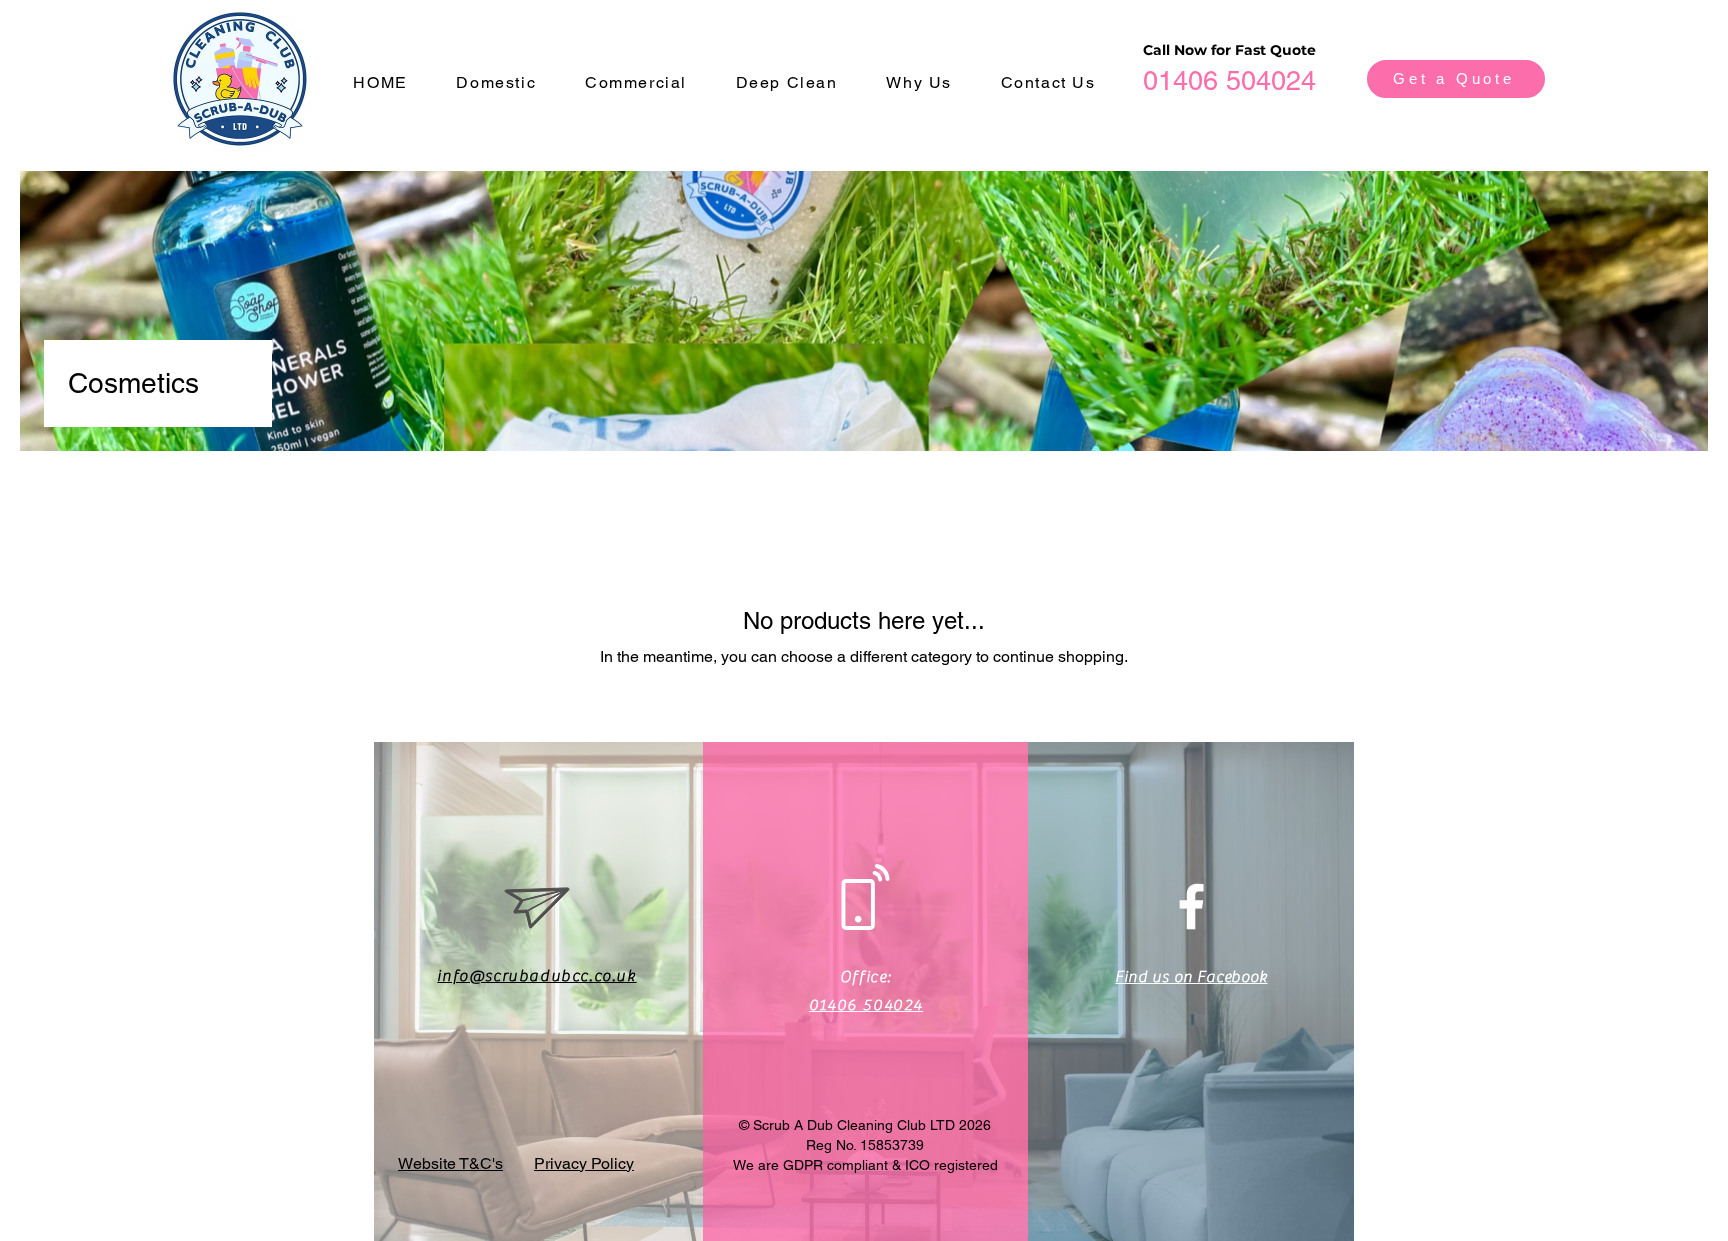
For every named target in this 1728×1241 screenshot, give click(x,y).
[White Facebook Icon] (1191, 906)
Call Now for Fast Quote (1229, 50)
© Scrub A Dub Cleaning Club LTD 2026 (865, 1125)
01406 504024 (1229, 80)
